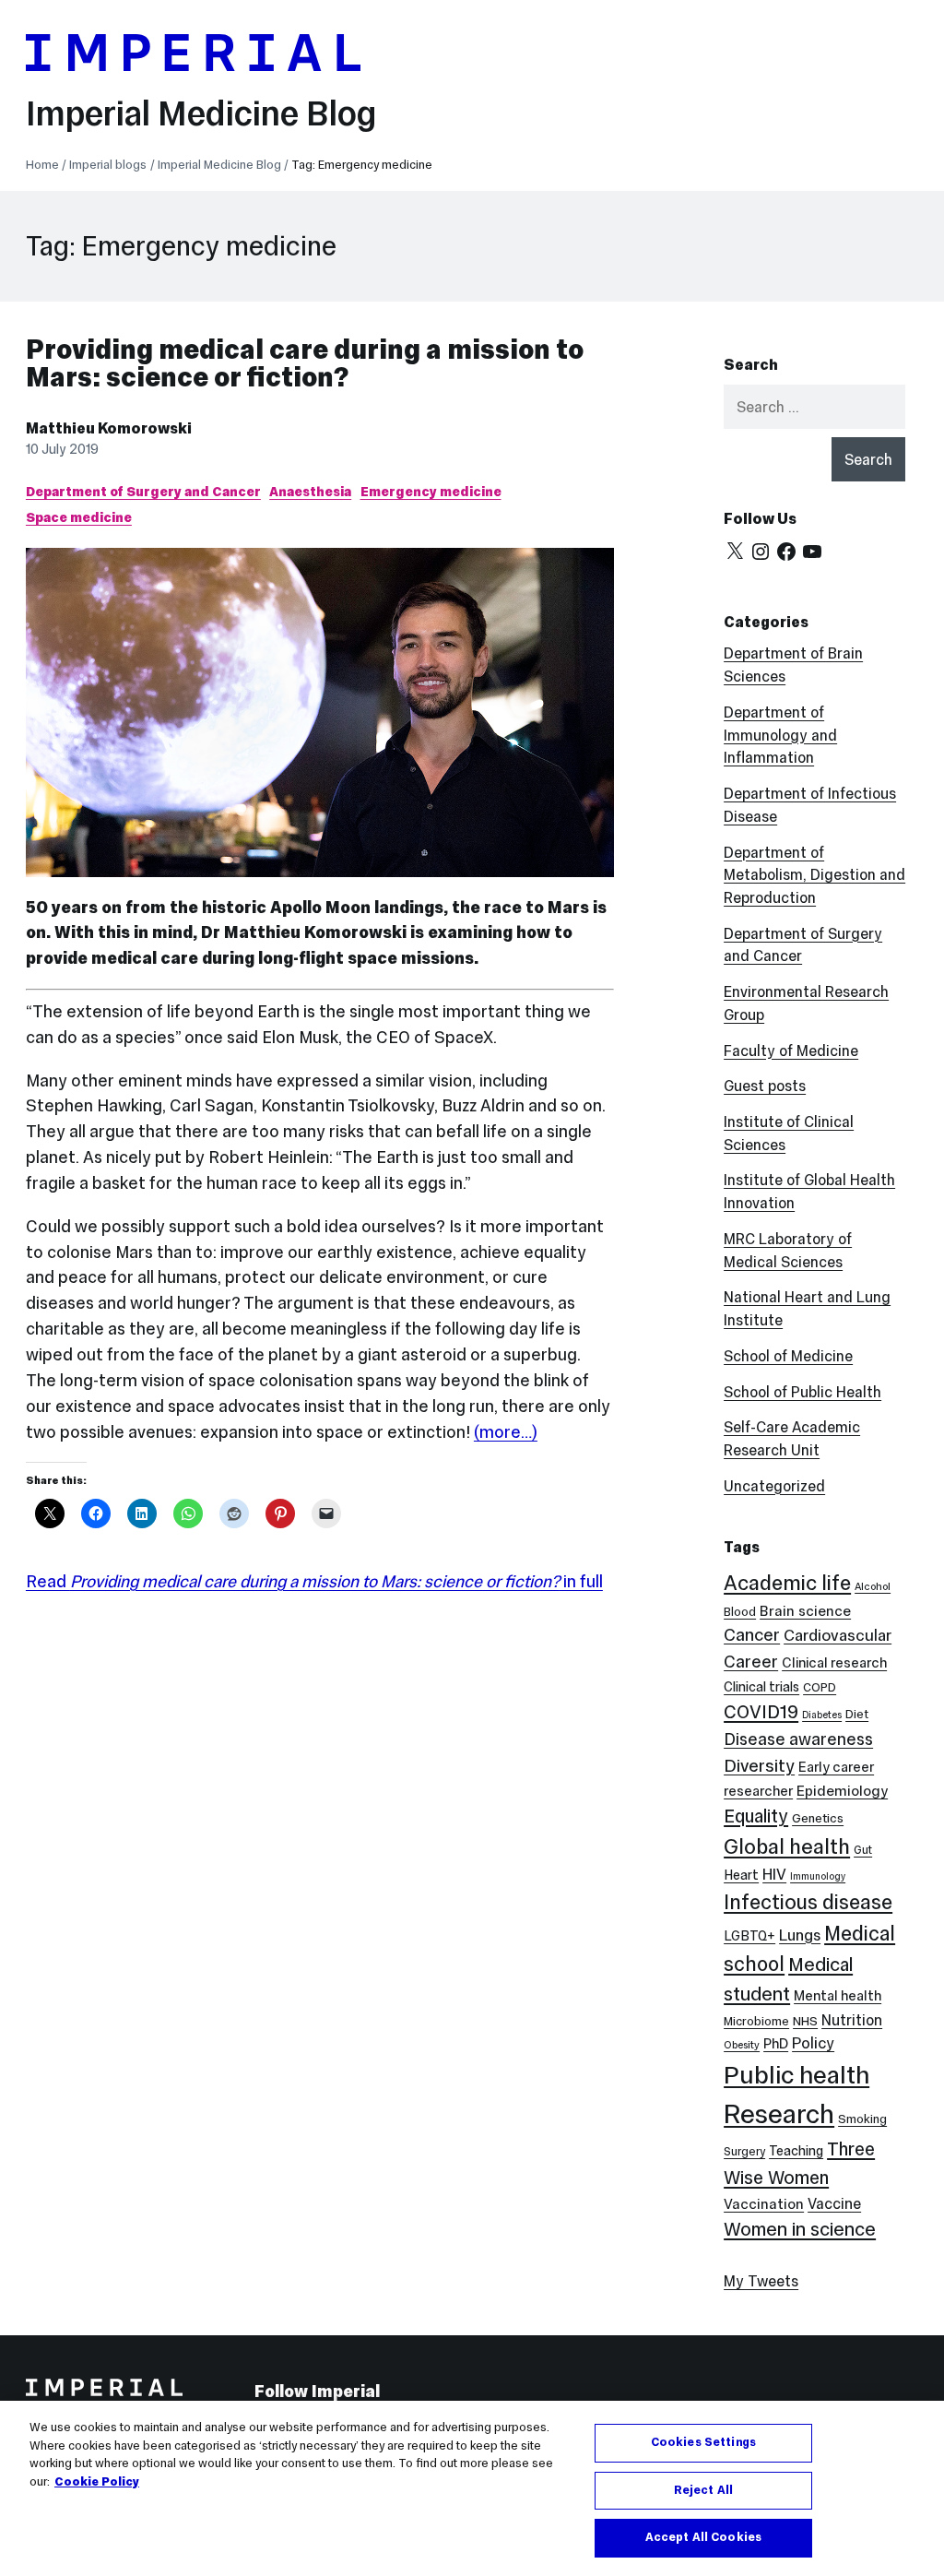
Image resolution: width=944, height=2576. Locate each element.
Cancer (752, 1635)
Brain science (805, 1611)
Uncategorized (774, 1486)
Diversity (759, 1765)
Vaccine (834, 2203)
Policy (813, 2043)
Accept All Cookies (703, 2537)
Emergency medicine (431, 492)
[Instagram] (761, 552)
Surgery (744, 2151)
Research (779, 2114)
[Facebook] (786, 552)
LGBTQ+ (749, 1936)
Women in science (800, 2229)
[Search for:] (814, 407)
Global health (787, 1846)
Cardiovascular (838, 1635)
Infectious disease (808, 1902)
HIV (774, 1875)
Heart (741, 1875)
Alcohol (873, 1586)
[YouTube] (812, 552)
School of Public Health (802, 1392)
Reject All (703, 2490)
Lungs (800, 1935)
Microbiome (756, 2021)
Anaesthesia (310, 492)
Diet (857, 1714)
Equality (756, 1816)
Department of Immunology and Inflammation (780, 735)
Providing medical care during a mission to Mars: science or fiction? (305, 363)
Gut (863, 1850)
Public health (796, 2075)
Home (42, 165)
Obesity (742, 2045)
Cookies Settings (703, 2442)
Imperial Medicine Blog (201, 113)
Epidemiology (842, 1791)
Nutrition (852, 2020)
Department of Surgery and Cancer (143, 492)
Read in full (314, 1581)
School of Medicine (788, 1356)
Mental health (838, 1995)
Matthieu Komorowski (109, 428)
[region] (472, 2488)
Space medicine (79, 517)
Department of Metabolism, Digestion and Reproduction (814, 875)
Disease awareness (798, 1739)
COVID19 (761, 1712)
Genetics (818, 1818)
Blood (740, 1612)
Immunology (818, 1876)
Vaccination (764, 2204)
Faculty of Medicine (791, 1051)
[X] (735, 552)
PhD (776, 2043)
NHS (805, 2021)
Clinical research (834, 1662)
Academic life (787, 1583)
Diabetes (822, 1715)
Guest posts (765, 1086)
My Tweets (761, 2281)
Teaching (796, 2151)
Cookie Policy (97, 2482)
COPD (820, 1687)
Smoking (862, 2119)
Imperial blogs (108, 165)
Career (751, 1662)
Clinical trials (761, 1687)
